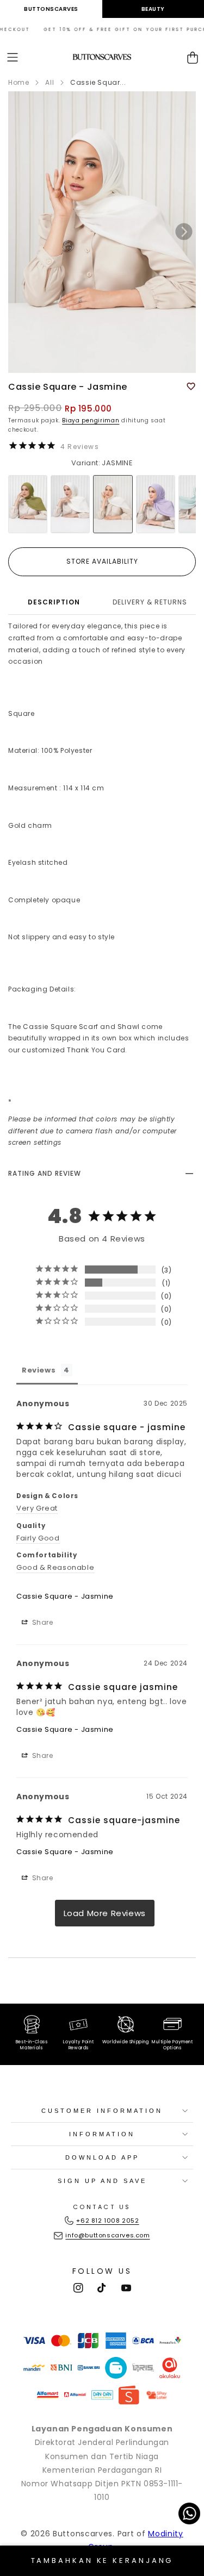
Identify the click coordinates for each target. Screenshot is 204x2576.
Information (102, 2134)
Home (18, 82)
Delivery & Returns (150, 602)
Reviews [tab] (39, 1370)
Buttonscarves (51, 9)
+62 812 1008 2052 (107, 2221)
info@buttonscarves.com (107, 2235)
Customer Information (102, 2111)
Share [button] (42, 1622)
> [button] (105, 1913)
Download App (102, 2157)
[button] (13, 57)
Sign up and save (102, 2181)
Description (54, 602)
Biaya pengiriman (91, 420)
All (50, 82)
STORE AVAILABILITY (102, 561)
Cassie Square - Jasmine (65, 1596)
